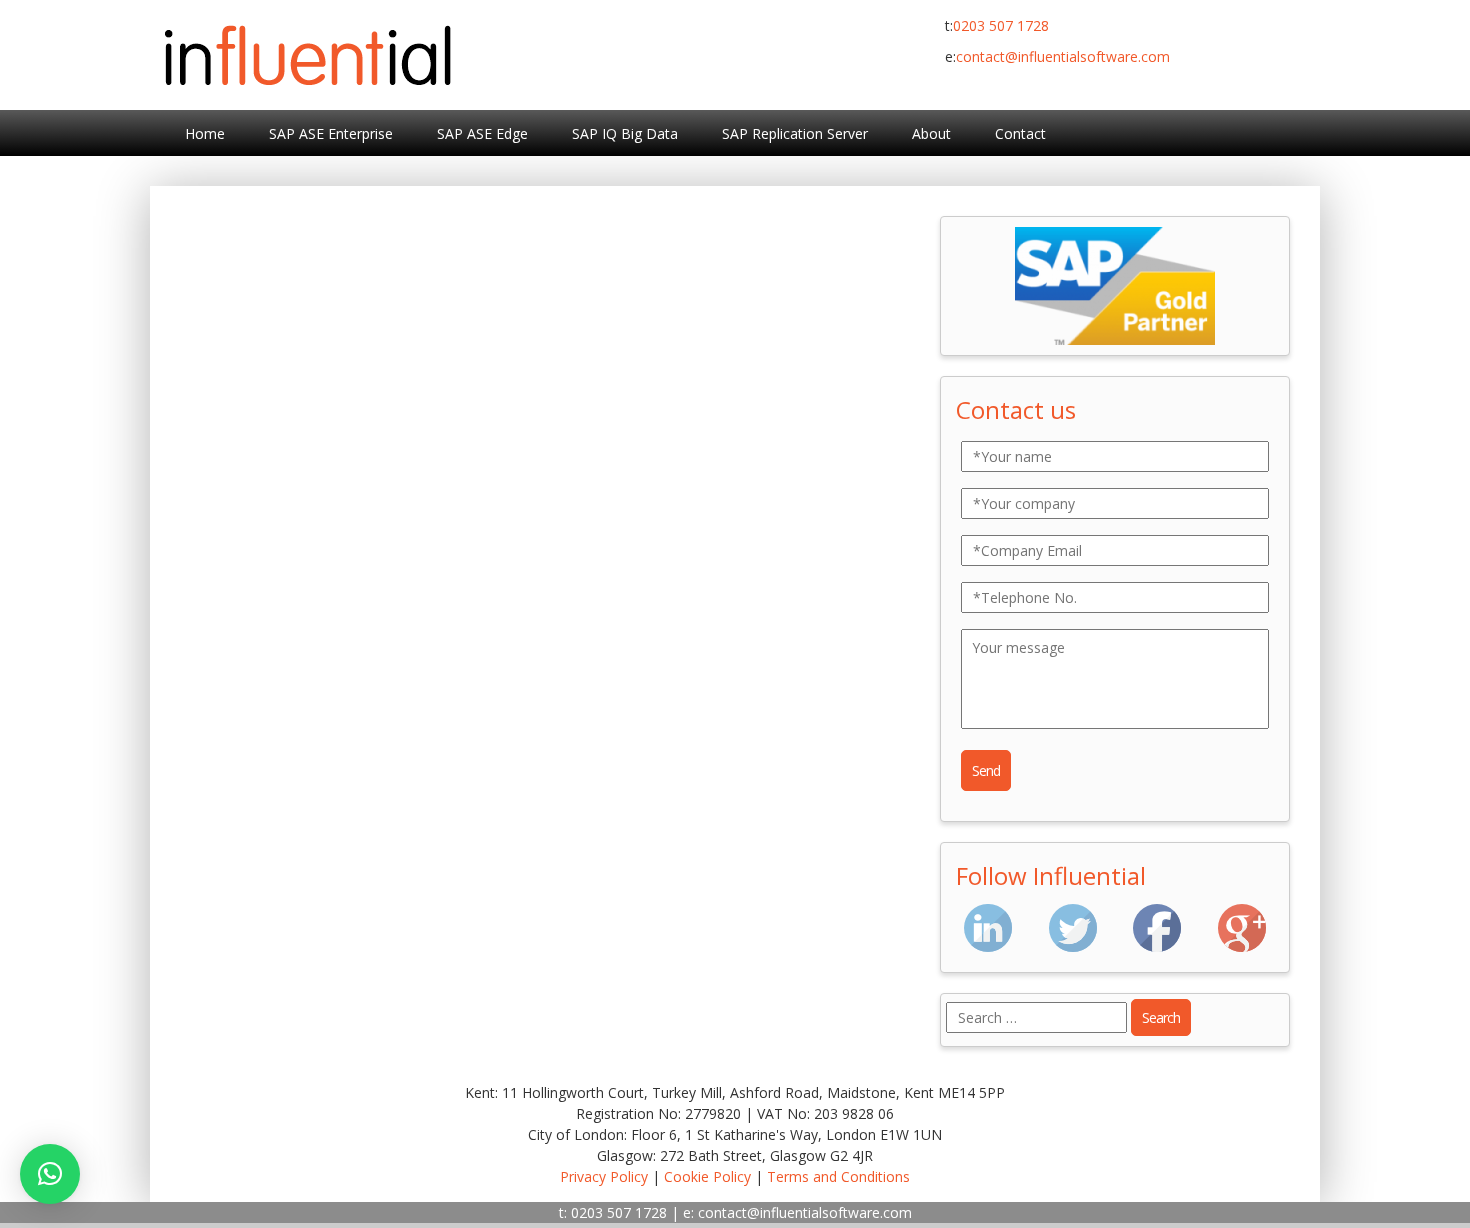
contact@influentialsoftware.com (1063, 56)
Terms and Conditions (838, 1176)
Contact (1020, 133)
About (931, 133)
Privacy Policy (604, 1176)
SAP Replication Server (795, 133)
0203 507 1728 (1001, 25)
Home (205, 133)
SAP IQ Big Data (625, 133)
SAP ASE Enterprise (331, 133)
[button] (50, 1174)
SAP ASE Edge (482, 133)
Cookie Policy (707, 1176)
